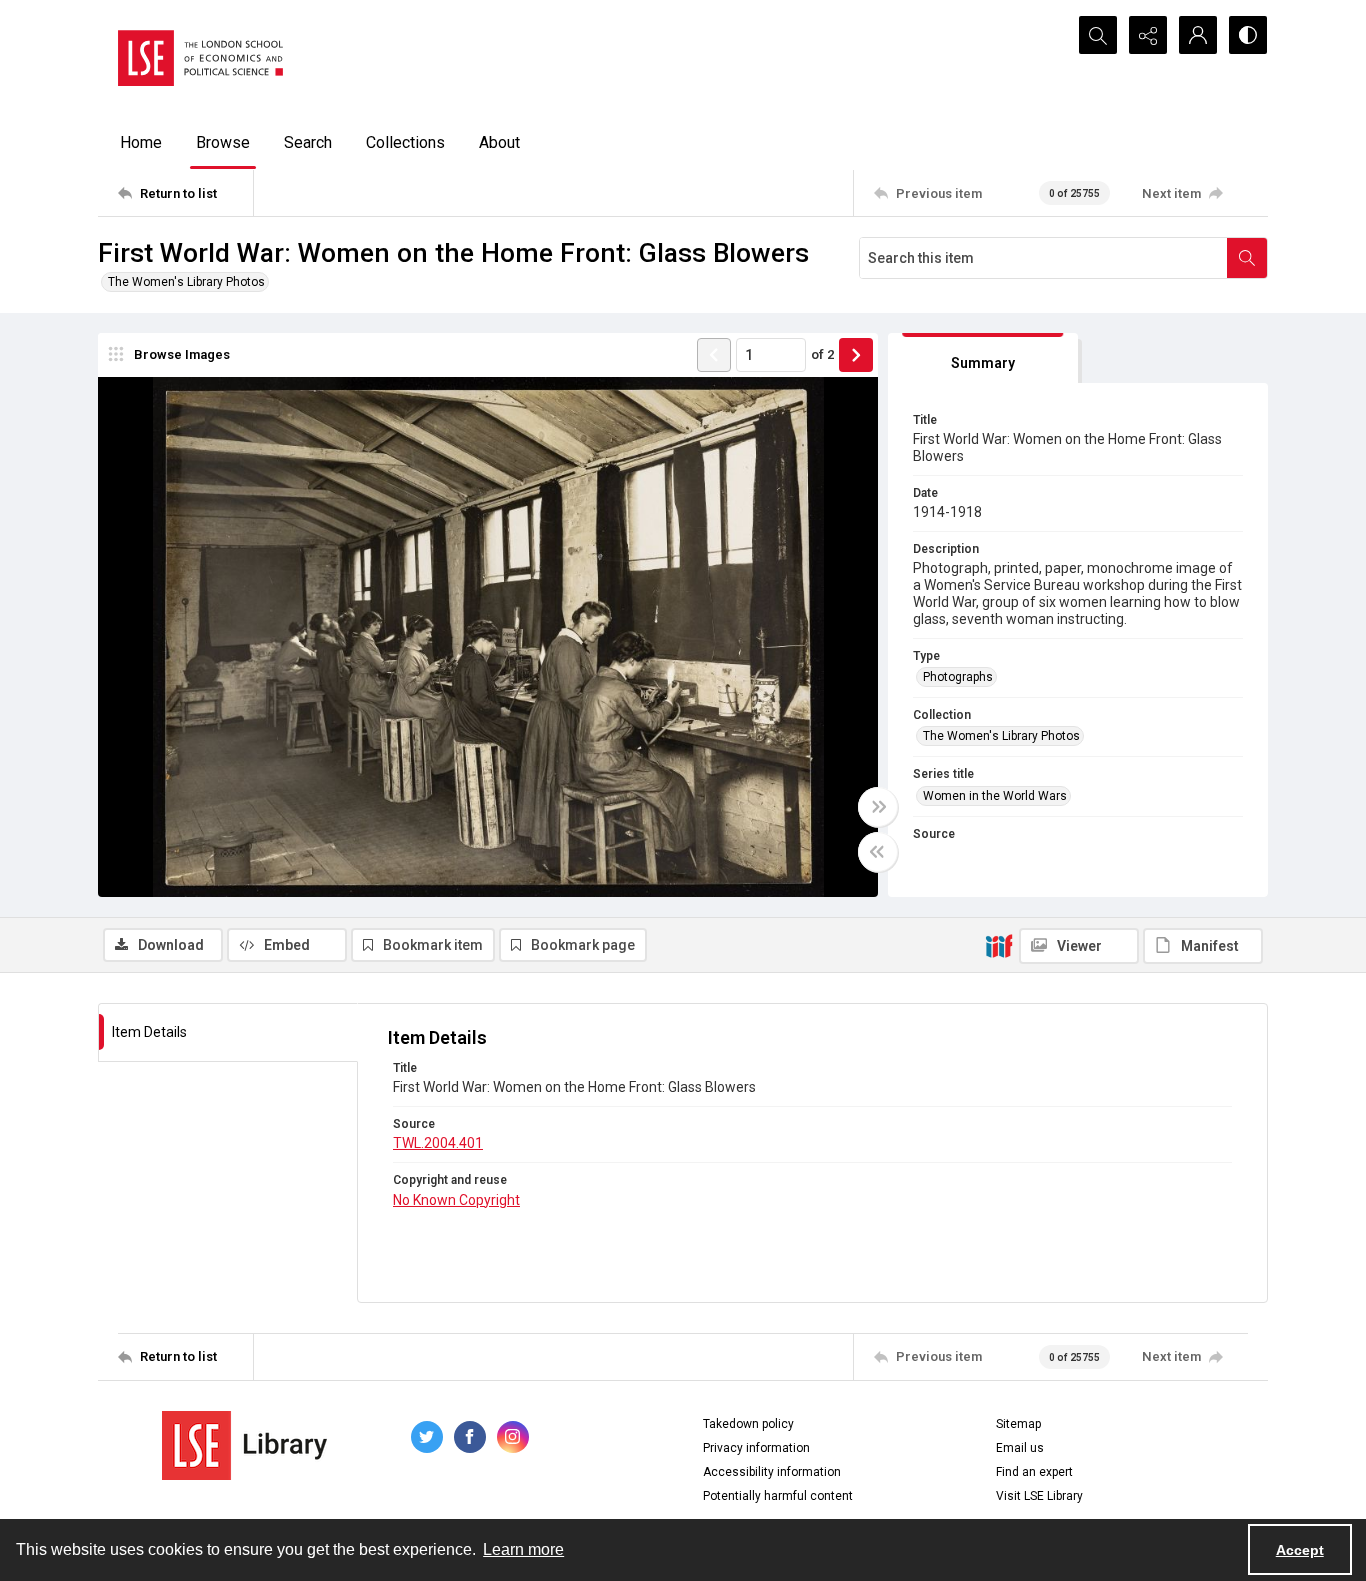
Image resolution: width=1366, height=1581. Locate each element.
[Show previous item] (714, 355)
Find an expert (1034, 1472)
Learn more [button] (523, 1549)
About (499, 142)
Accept (1300, 1550)
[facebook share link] (470, 1437)
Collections (405, 142)
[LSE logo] (200, 58)
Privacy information (756, 1448)
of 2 (822, 354)
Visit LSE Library (1039, 1496)
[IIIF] (999, 945)
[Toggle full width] (878, 807)
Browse (223, 142)
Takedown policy (748, 1424)
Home (141, 142)
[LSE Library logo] (244, 1445)
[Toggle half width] (878, 852)
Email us (1020, 1448)
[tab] (983, 358)
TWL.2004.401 (438, 1143)
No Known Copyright (456, 1200)
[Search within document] (1247, 258)
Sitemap (1018, 1424)
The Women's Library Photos (186, 282)
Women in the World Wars (995, 796)
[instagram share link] (513, 1437)
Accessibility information (772, 1472)
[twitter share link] (427, 1437)
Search (308, 142)
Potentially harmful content (778, 1496)
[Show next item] (856, 355)
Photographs (958, 677)
